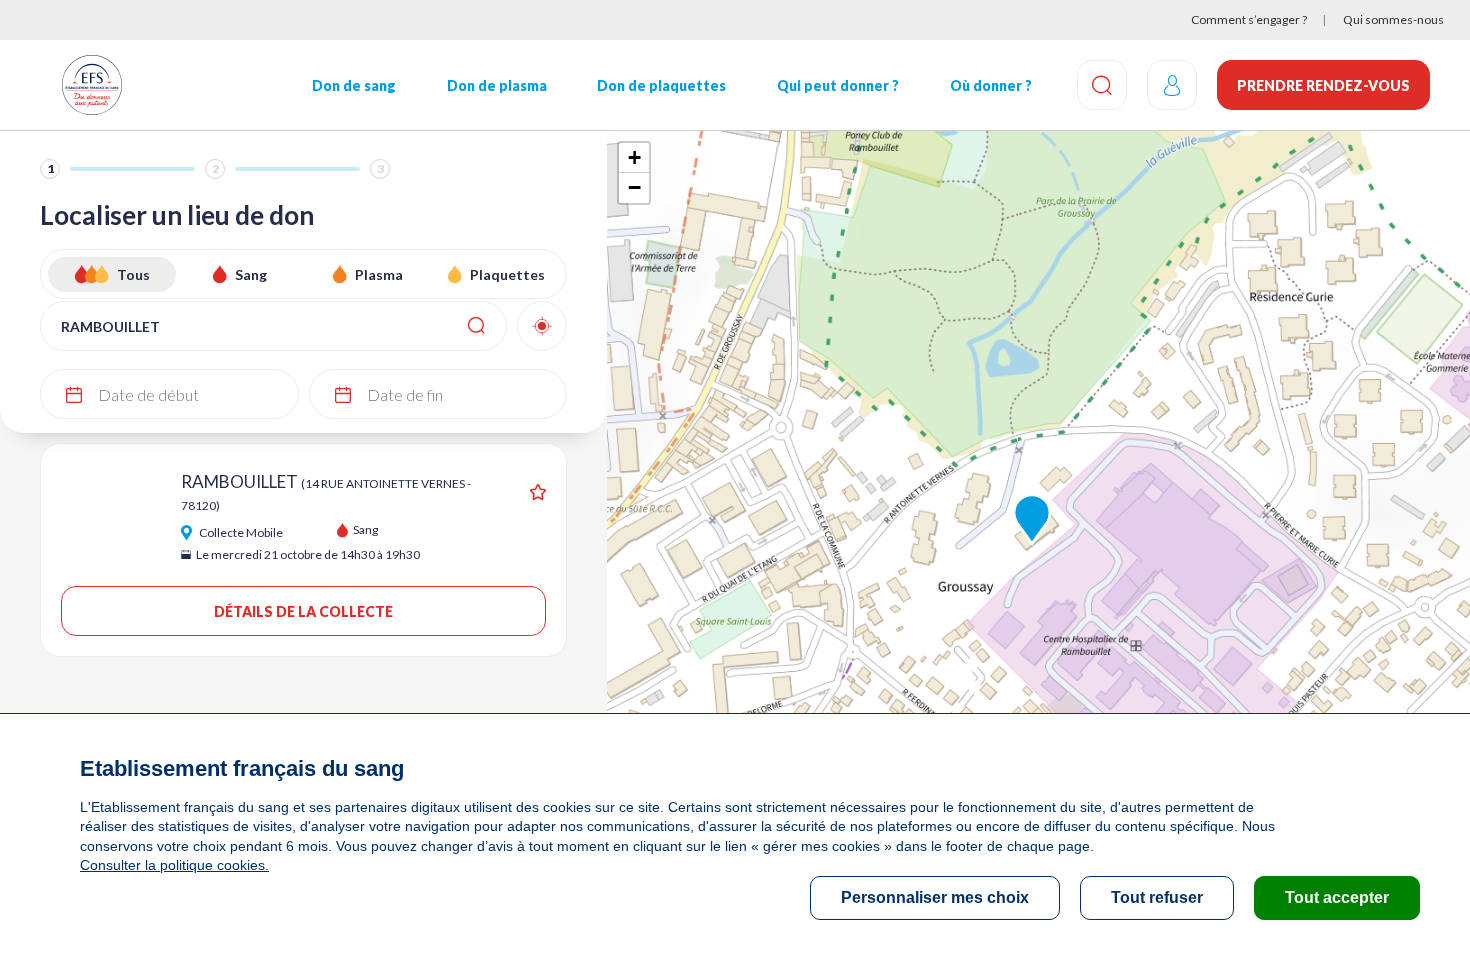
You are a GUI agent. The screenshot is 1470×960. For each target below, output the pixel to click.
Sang (251, 274)
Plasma (379, 274)
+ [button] (634, 157)
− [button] (634, 187)
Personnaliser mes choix (935, 897)
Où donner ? (991, 85)
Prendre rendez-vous (1323, 85)
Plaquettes (507, 274)
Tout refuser (1157, 897)
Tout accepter (1337, 897)
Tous (133, 274)
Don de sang (354, 85)
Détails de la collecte (303, 611)
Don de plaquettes (661, 85)
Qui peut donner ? (838, 85)
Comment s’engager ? (1249, 19)
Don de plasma (497, 85)
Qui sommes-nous (1393, 19)
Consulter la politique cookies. (174, 865)
